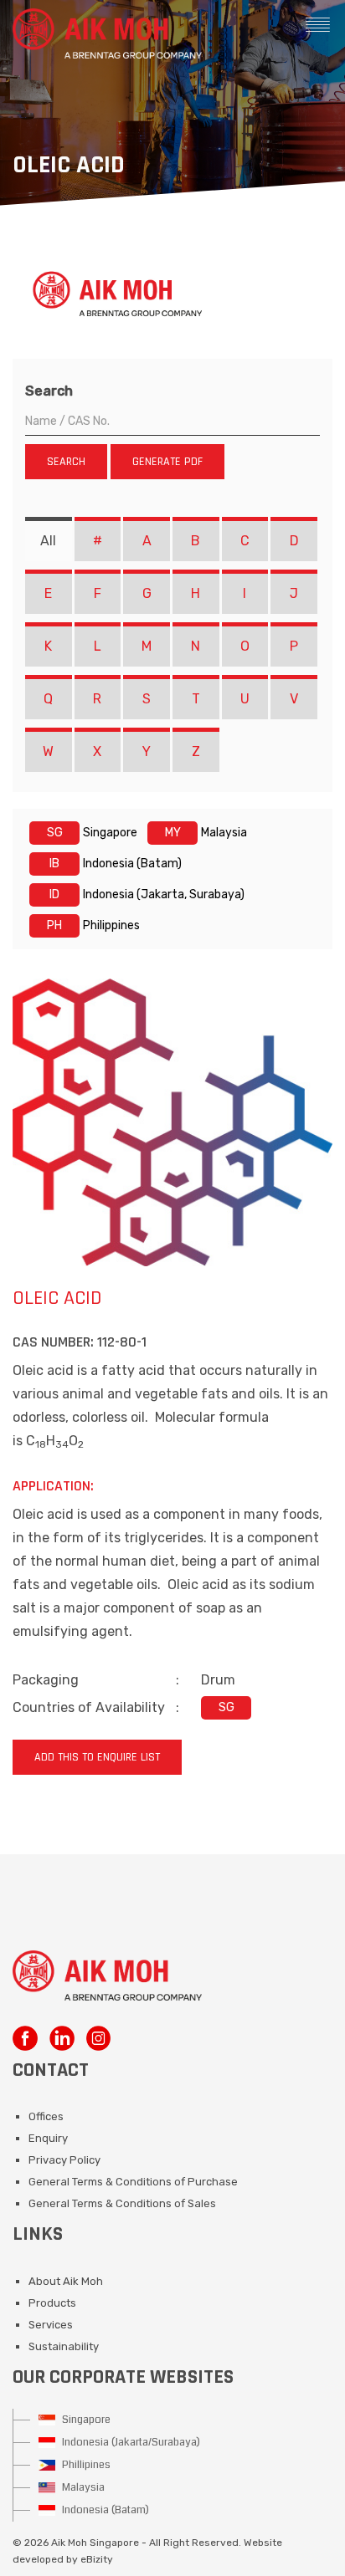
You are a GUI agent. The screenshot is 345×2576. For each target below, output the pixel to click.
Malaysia (82, 2487)
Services (51, 2325)
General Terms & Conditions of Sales (122, 2203)
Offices (46, 2116)
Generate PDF (167, 462)
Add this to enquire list (97, 1757)
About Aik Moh (66, 2281)
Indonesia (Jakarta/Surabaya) (130, 2442)
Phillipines (85, 2465)
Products (52, 2303)
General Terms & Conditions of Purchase (133, 2182)
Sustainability (64, 2346)
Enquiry (48, 2138)
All (48, 541)
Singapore (85, 2420)
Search (49, 391)
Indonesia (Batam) (104, 2510)
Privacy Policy (64, 2160)
